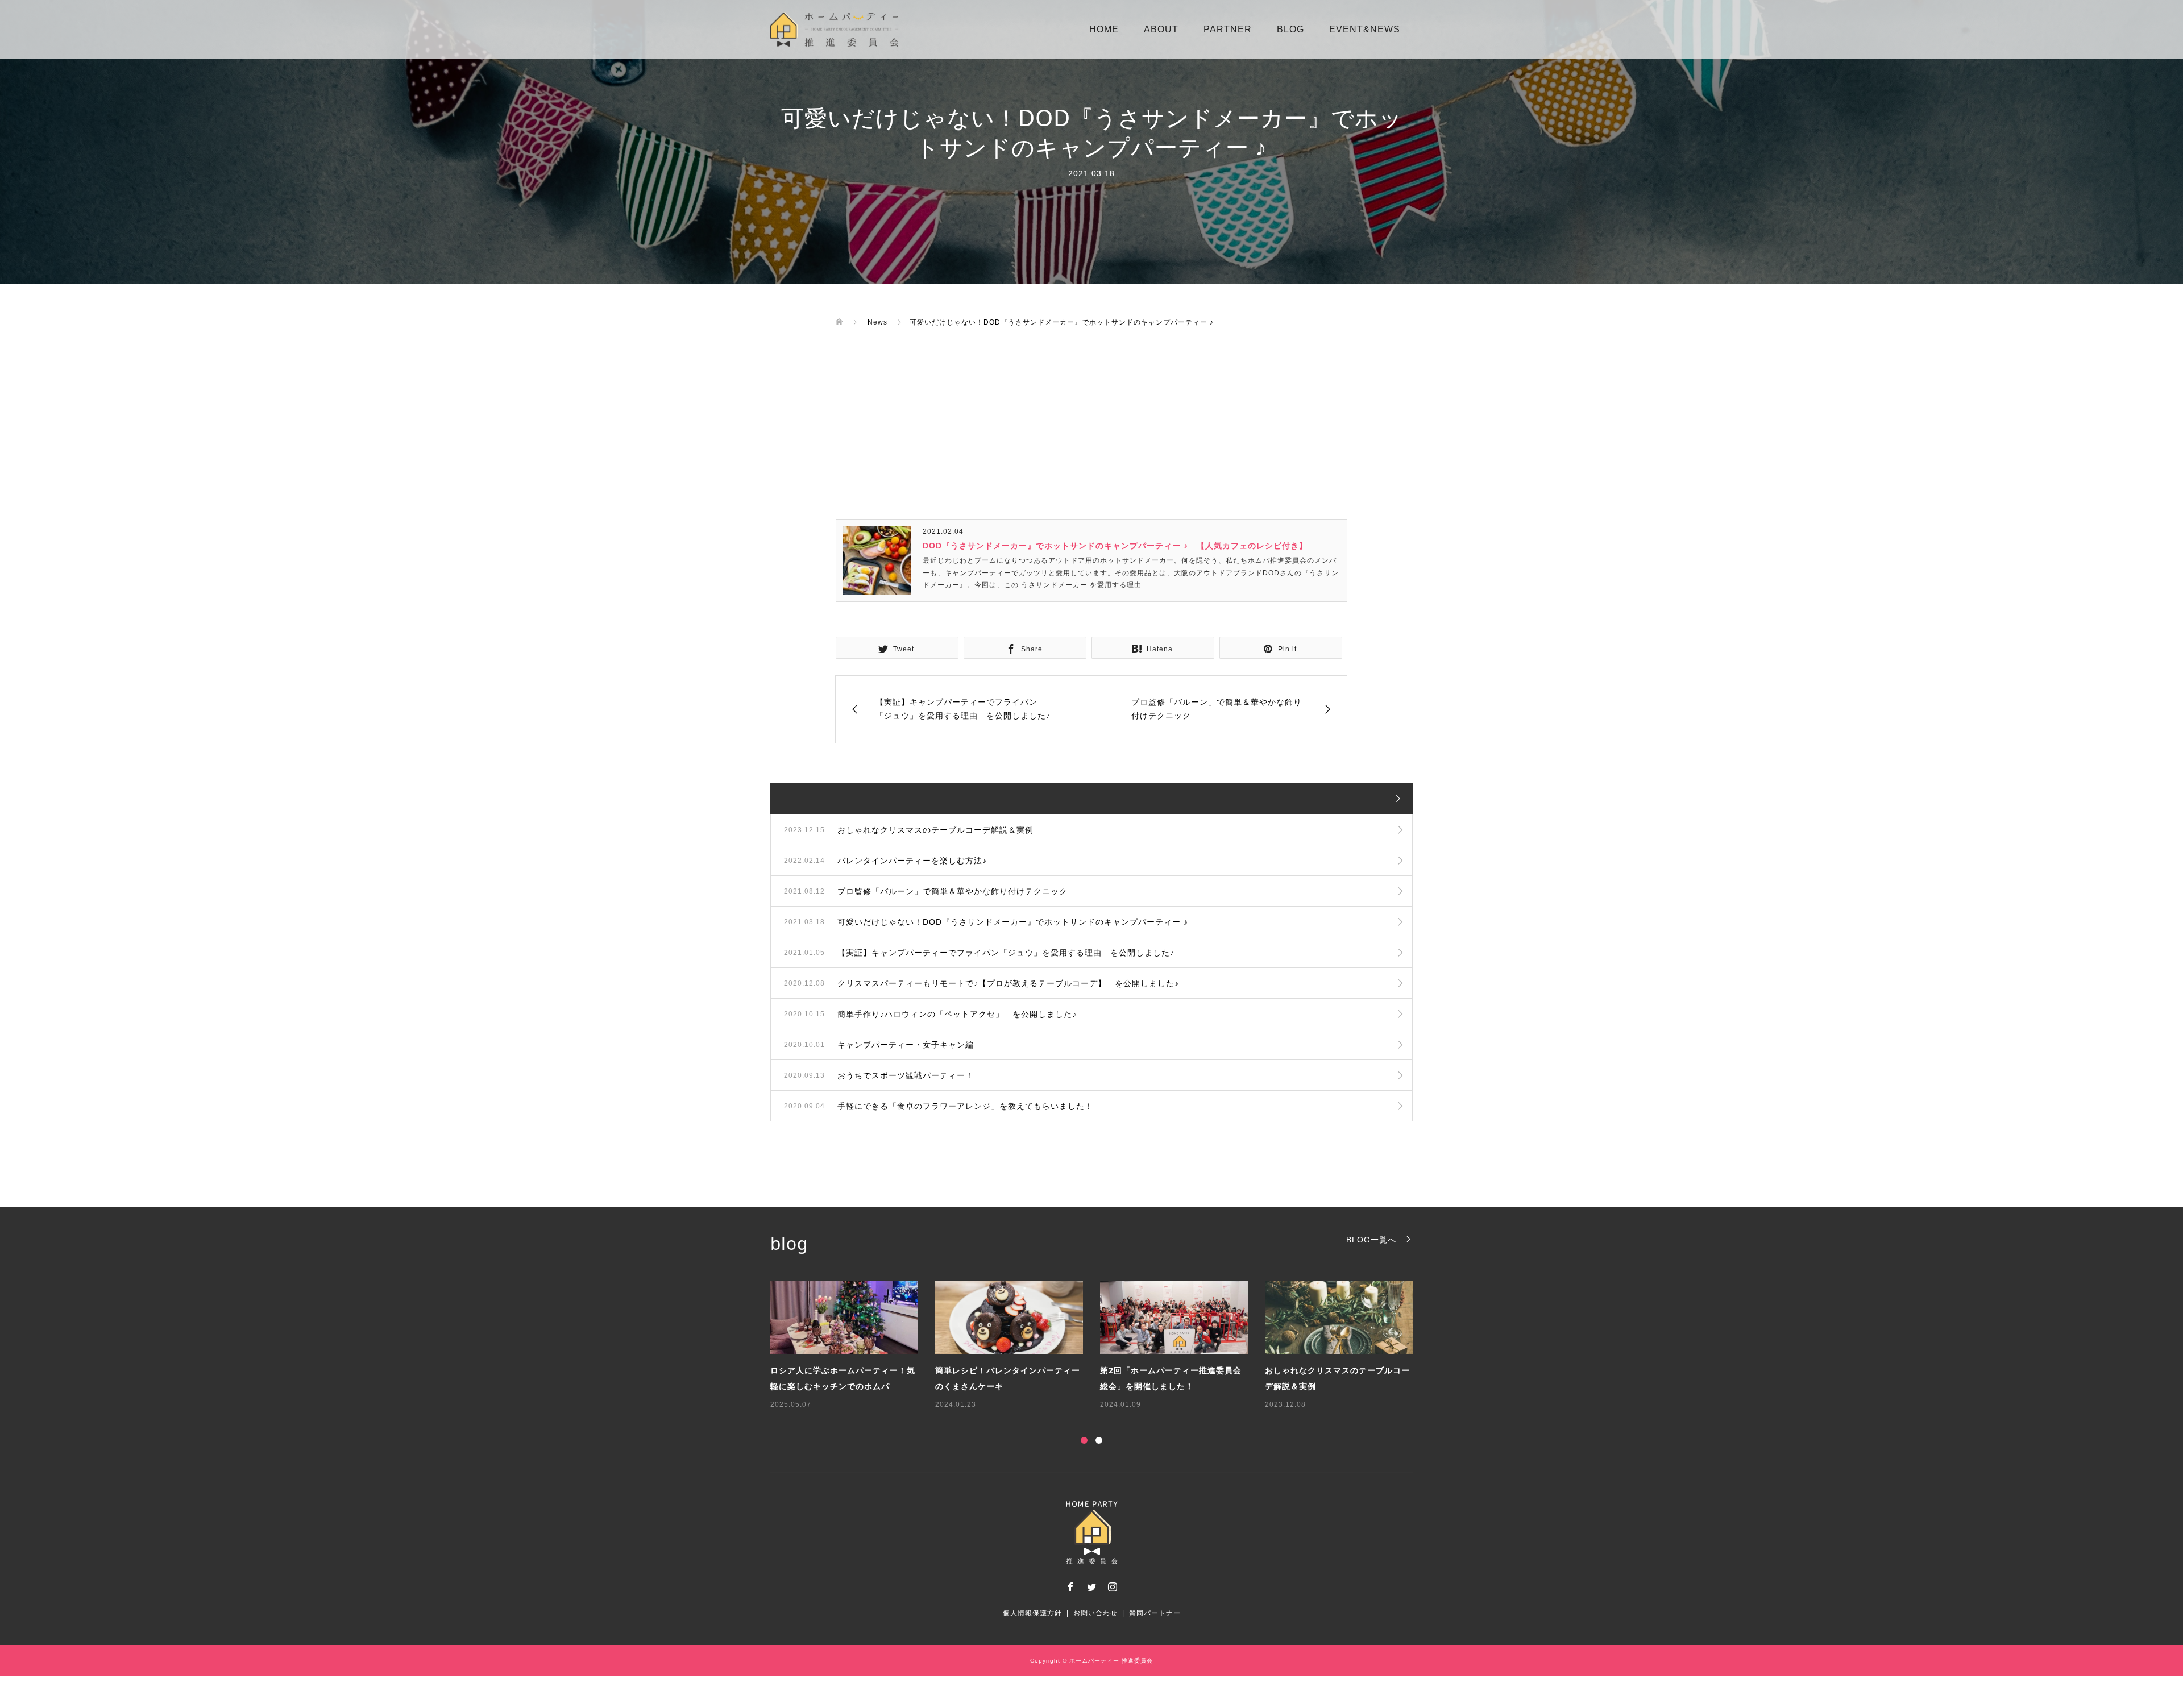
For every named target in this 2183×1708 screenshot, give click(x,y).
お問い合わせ (1095, 1613)
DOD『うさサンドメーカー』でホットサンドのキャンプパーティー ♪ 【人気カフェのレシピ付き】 (1115, 546)
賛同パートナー (1155, 1613)
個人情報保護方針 (1032, 1613)
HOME (1104, 29)
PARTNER (1228, 29)
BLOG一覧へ (1371, 1239)
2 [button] (1099, 1440)
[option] (1100, 1346)
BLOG (1290, 29)
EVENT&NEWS (1365, 29)
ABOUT (1161, 29)
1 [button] (1084, 1440)
